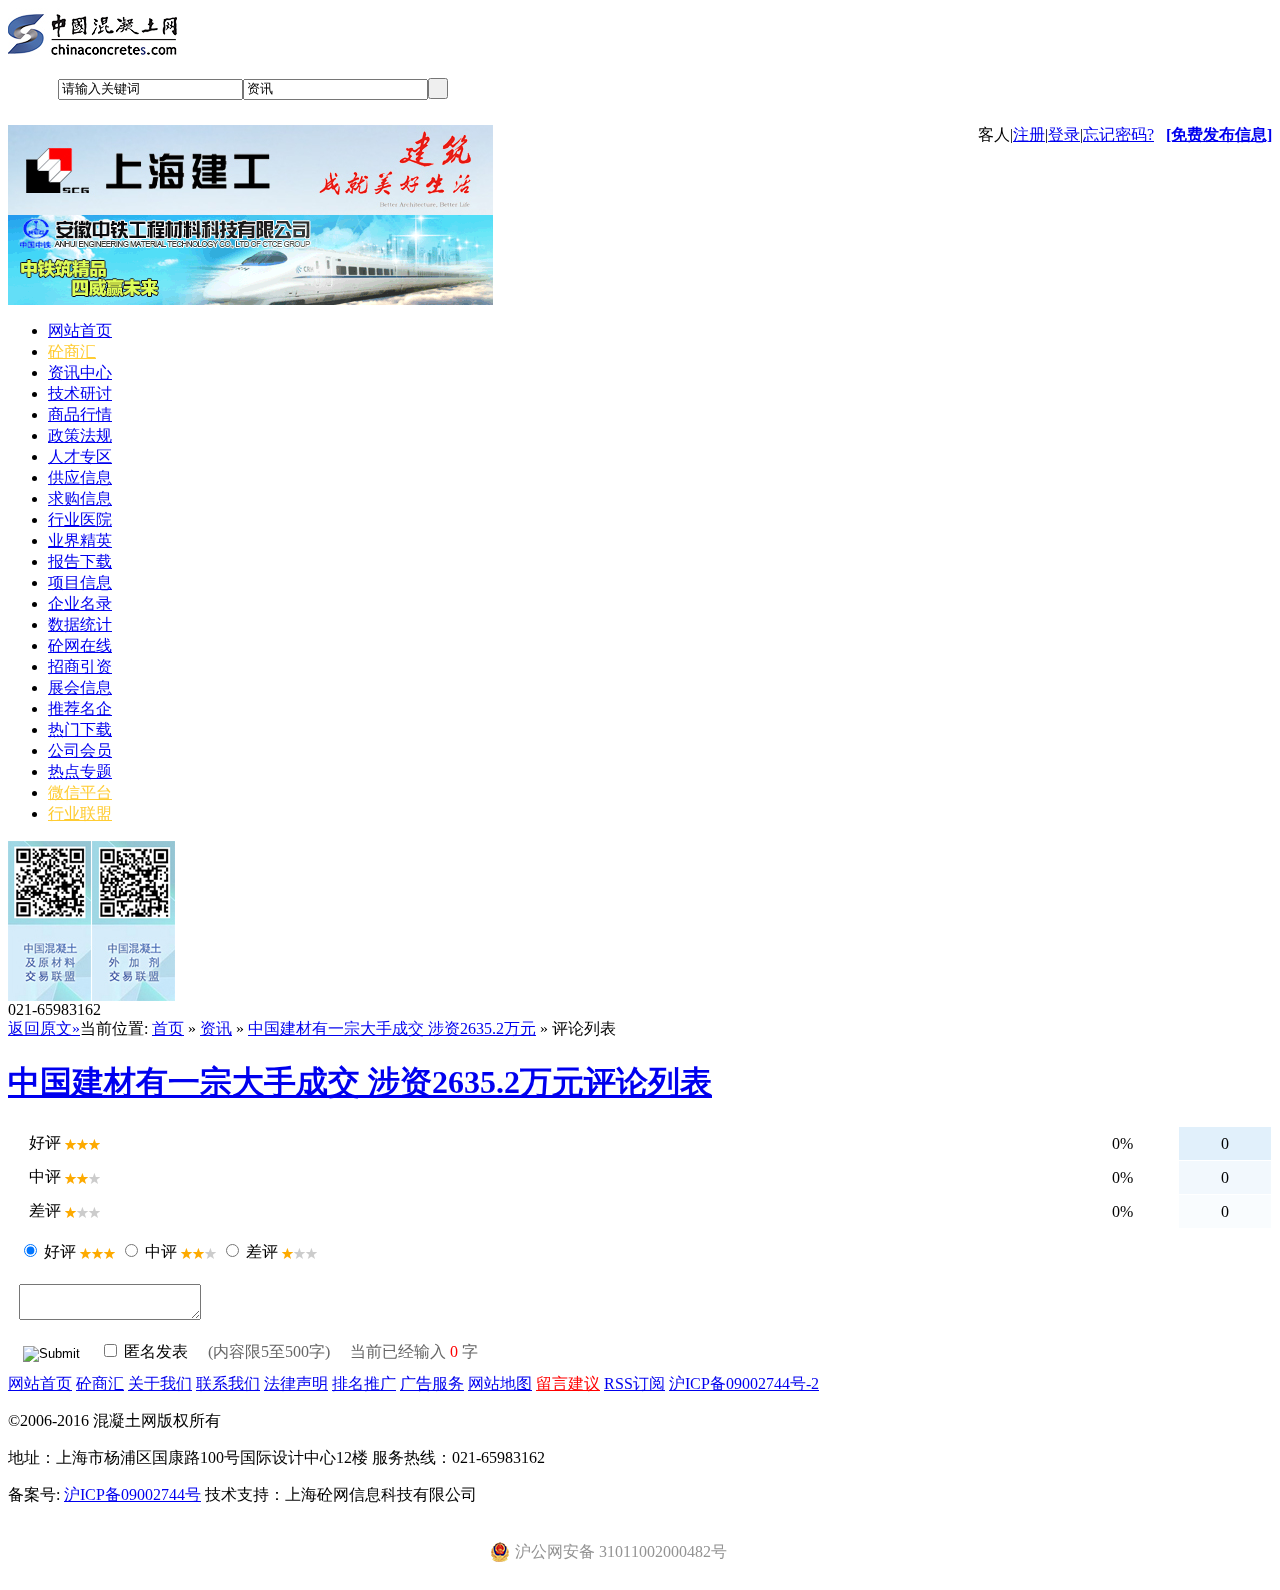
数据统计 (80, 624)
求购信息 (80, 498)
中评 (161, 1251)
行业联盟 (80, 813)
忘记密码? (1118, 134)
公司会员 (80, 750)
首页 (168, 1028)
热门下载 (80, 729)
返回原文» (44, 1028)
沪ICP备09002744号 (132, 1494)
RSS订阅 (634, 1383)
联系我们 (228, 1383)
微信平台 (80, 792)
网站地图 (500, 1383)
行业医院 (80, 519)
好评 (60, 1251)
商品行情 (80, 414)
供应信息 (80, 477)
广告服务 (432, 1383)
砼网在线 (80, 645)
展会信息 (80, 687)
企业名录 (80, 603)
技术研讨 (80, 393)
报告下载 (80, 561)
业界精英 (80, 540)
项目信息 (80, 582)
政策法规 (80, 435)
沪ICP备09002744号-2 (744, 1383)
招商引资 (80, 666)
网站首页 (80, 330)
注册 (1029, 134)
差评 (262, 1251)
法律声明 (296, 1383)
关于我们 (160, 1383)
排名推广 (364, 1383)
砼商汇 (72, 351)
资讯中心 (80, 372)
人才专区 (80, 456)
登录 (1064, 134)
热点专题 (80, 771)
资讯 (216, 1028)
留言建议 (568, 1383)
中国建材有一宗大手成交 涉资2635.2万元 (392, 1028)
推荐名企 (80, 708)
